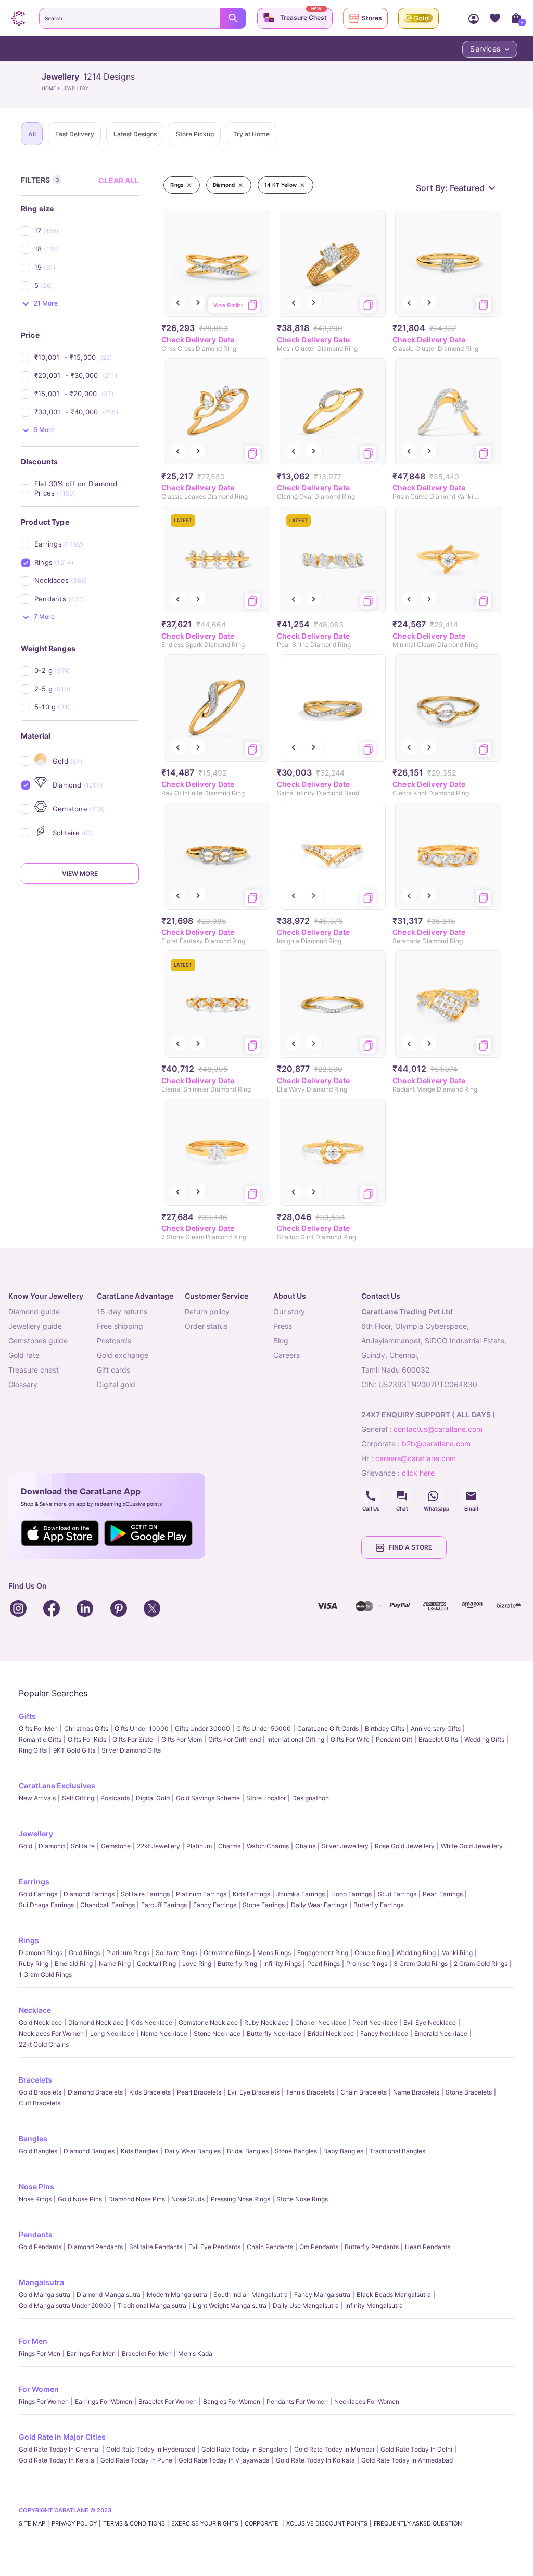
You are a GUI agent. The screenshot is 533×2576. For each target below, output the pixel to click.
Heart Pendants (428, 2247)
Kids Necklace (151, 2022)
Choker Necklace (321, 2022)
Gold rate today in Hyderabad (151, 2449)
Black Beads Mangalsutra (394, 2295)
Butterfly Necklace (274, 2033)
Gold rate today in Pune (136, 2460)
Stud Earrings (397, 1894)
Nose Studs (188, 2199)
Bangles (33, 2139)
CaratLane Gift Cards (328, 1728)
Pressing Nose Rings (240, 2199)
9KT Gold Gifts (74, 1750)
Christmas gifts (86, 1728)
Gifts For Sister (134, 1739)
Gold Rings (84, 1953)
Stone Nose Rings (302, 2199)
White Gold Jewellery (472, 1846)
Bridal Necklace (331, 2033)
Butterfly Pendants (372, 2247)
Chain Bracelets (364, 2092)
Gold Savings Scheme (208, 1798)
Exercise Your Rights (205, 2523)
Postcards (115, 1798)
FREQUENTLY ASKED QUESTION (418, 2523)
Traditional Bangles (397, 2151)
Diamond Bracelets (95, 2092)
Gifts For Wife (350, 1739)
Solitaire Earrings (145, 1894)
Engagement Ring (323, 1953)
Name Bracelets (416, 2092)
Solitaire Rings (176, 1953)
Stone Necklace (217, 2033)
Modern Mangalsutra (177, 2295)
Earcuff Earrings (164, 1905)
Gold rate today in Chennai (59, 2449)
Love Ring (197, 1964)
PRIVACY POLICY (74, 2523)
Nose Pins (36, 2186)
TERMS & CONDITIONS (134, 2523)
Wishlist (495, 18)
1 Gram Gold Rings (45, 1975)
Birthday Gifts (385, 1728)
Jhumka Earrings (301, 1894)
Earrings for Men (91, 2353)
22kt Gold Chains (44, 2044)
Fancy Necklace (384, 2033)
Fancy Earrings (215, 1905)
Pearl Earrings (443, 1894)
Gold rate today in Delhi (416, 2449)
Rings (29, 1940)
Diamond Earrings (89, 1894)
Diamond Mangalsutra (109, 2295)
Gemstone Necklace (208, 2022)
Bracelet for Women (168, 2401)
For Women (39, 2389)
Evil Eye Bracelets (253, 2092)
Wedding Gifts (484, 1739)
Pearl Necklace (375, 2022)
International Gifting (296, 1739)
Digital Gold (153, 1798)
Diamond (52, 1846)
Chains (305, 1846)
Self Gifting (78, 1798)
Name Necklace (164, 2033)
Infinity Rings (282, 1964)
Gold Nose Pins (80, 2199)
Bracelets (35, 2080)
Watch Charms (268, 1846)
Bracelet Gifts (438, 1739)
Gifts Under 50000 (264, 1728)
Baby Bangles (343, 2151)
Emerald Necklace (441, 2033)
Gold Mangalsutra (45, 2295)
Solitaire (83, 1846)
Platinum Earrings (201, 1894)
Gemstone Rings (227, 1953)
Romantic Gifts (40, 1739)
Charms (229, 1846)
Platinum (199, 1846)
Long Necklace (112, 2033)
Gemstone (116, 1846)
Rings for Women (44, 2401)
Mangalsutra (41, 2282)
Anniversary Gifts (436, 1728)
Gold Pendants (40, 2247)
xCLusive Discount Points (327, 2523)
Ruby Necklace (266, 2022)
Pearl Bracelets (199, 2092)
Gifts (27, 1716)
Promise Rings (367, 1964)
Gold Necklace (40, 2022)
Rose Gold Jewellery (405, 1846)
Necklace (35, 2010)
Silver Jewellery (345, 1846)
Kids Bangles (139, 2151)
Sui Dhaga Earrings (46, 1905)
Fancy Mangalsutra (322, 2295)
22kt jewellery (158, 1846)
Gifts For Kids (87, 1739)
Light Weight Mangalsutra (230, 2306)
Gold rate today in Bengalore (245, 2449)
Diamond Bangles (89, 2151)
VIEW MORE (80, 874)
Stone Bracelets (469, 2092)
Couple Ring (372, 1953)
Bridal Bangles (248, 2151)
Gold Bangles (38, 2151)
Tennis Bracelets (310, 2092)
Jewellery (36, 1833)
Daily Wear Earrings (319, 1905)
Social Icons (371, 1496)
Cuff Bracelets (40, 2103)
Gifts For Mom (182, 1739)
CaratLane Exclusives (57, 1786)
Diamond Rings (41, 1953)
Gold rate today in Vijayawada (224, 2460)
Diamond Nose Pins (137, 2199)
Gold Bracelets (40, 2092)
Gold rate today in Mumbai (334, 2449)
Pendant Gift (394, 1739)
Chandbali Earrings (107, 1905)
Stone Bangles (296, 2151)
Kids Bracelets (150, 2092)
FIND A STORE (410, 1547)
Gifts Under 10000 (142, 1728)
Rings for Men (40, 2353)
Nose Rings (35, 2199)
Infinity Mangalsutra (374, 2306)
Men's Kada (195, 2353)
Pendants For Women (297, 2401)
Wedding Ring (416, 1953)
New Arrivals (37, 1798)
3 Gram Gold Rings (421, 1964)
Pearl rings (323, 1964)
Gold (26, 1846)
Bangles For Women (232, 2401)
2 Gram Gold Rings (481, 1964)
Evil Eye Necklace (430, 2022)
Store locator (266, 1798)
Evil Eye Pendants (214, 2247)
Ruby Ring (34, 1964)
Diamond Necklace (96, 2022)
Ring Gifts (33, 1750)
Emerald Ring (74, 1964)
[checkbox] (87, 231)
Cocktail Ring (156, 1964)
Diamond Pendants (95, 2247)
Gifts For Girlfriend (234, 1739)
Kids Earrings (251, 1894)
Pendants (36, 2234)
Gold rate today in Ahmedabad (407, 2460)
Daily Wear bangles (193, 2151)
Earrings (34, 1881)
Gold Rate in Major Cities (62, 2437)
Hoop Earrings (351, 1894)
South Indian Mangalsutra (251, 2295)
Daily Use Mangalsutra (306, 2306)
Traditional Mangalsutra (152, 2306)
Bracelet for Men (147, 2353)
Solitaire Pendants (156, 2247)
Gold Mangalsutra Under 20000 (65, 2306)
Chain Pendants (270, 2247)
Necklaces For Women (51, 2033)
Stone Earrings (264, 1905)
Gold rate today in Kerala (56, 2460)
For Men (33, 2341)
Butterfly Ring (237, 1964)
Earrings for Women (104, 2401)
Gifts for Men (38, 1728)
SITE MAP (32, 2523)
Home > (52, 88)
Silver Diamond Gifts (131, 1750)
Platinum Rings (128, 1953)
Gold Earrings (38, 1894)
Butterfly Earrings (378, 1905)
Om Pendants (319, 2247)
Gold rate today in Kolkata (315, 2460)
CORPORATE (262, 2523)
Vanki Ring (457, 1953)
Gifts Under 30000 (202, 1728)
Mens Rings (274, 1953)
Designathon (310, 1798)
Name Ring (115, 1964)
